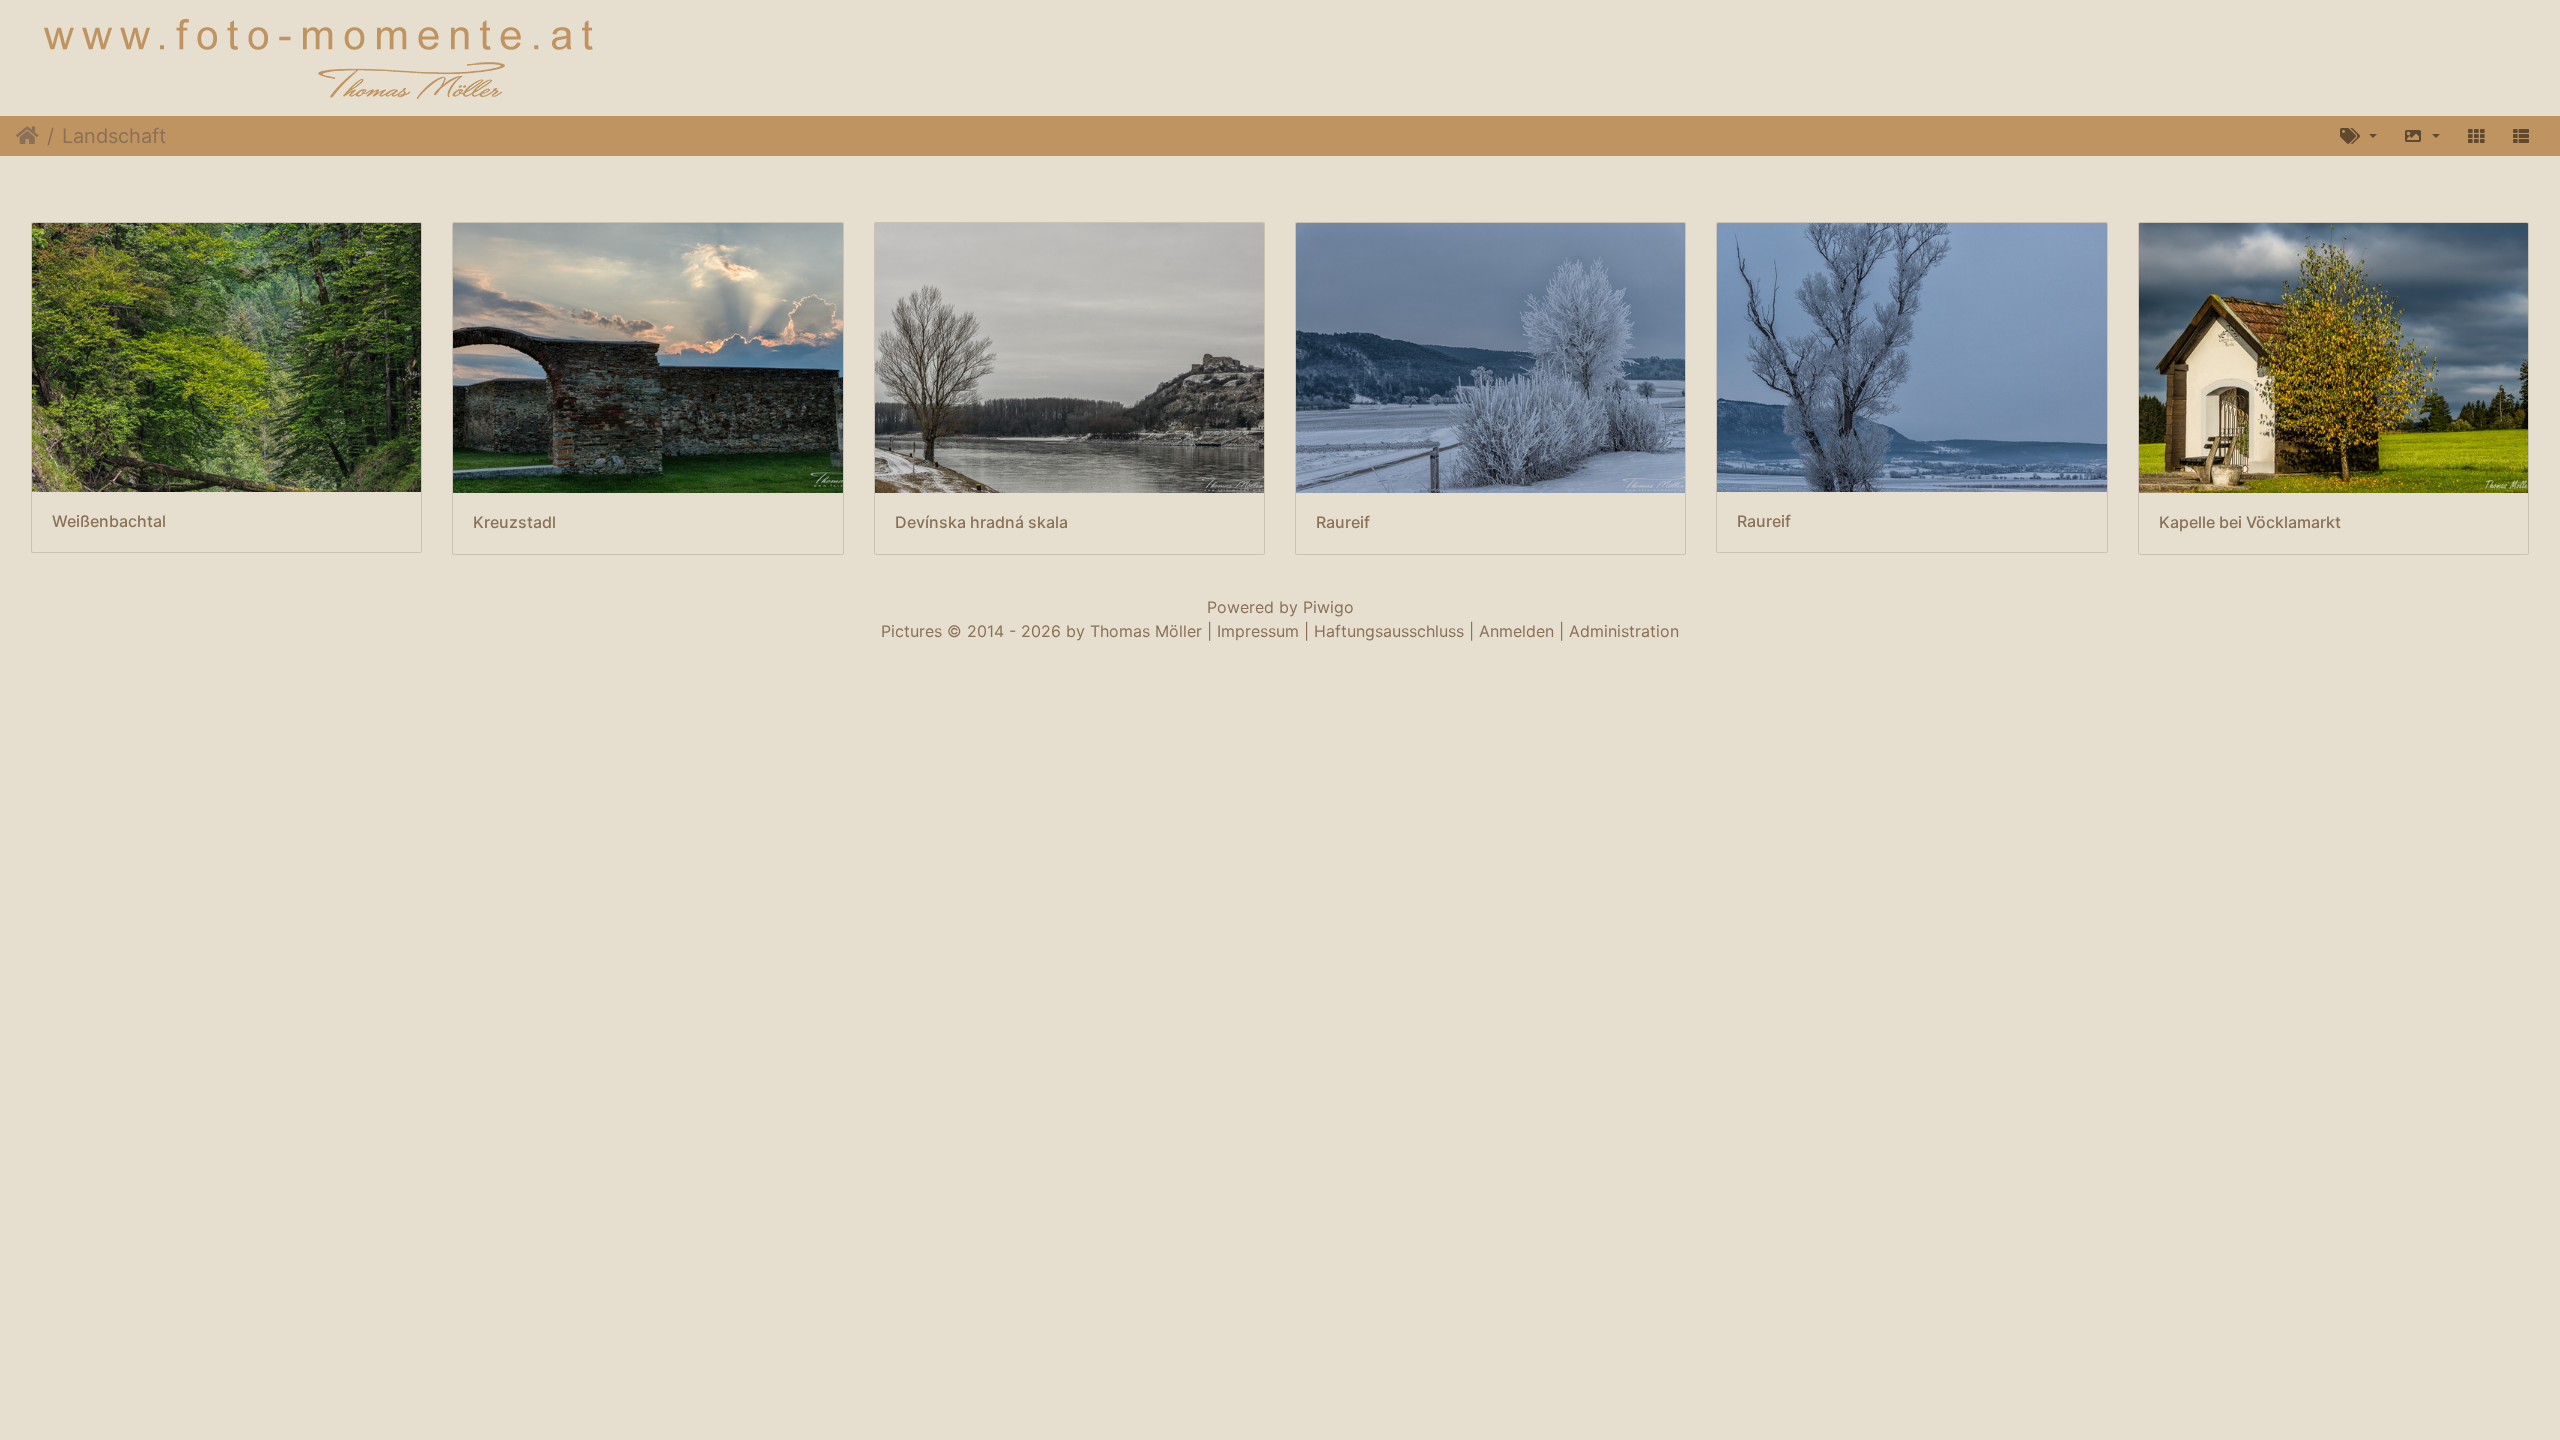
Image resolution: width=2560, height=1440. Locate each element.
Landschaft (114, 136)
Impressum (1258, 631)
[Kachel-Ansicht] (2476, 136)
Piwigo (1328, 607)
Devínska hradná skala (981, 522)
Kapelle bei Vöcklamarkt (2250, 522)
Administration (1624, 631)
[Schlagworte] (2358, 136)
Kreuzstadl (514, 522)
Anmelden (1516, 631)
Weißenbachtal (109, 521)
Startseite (27, 136)
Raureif (1343, 522)
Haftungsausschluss (1389, 631)
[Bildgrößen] (2421, 136)
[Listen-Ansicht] (2521, 136)
